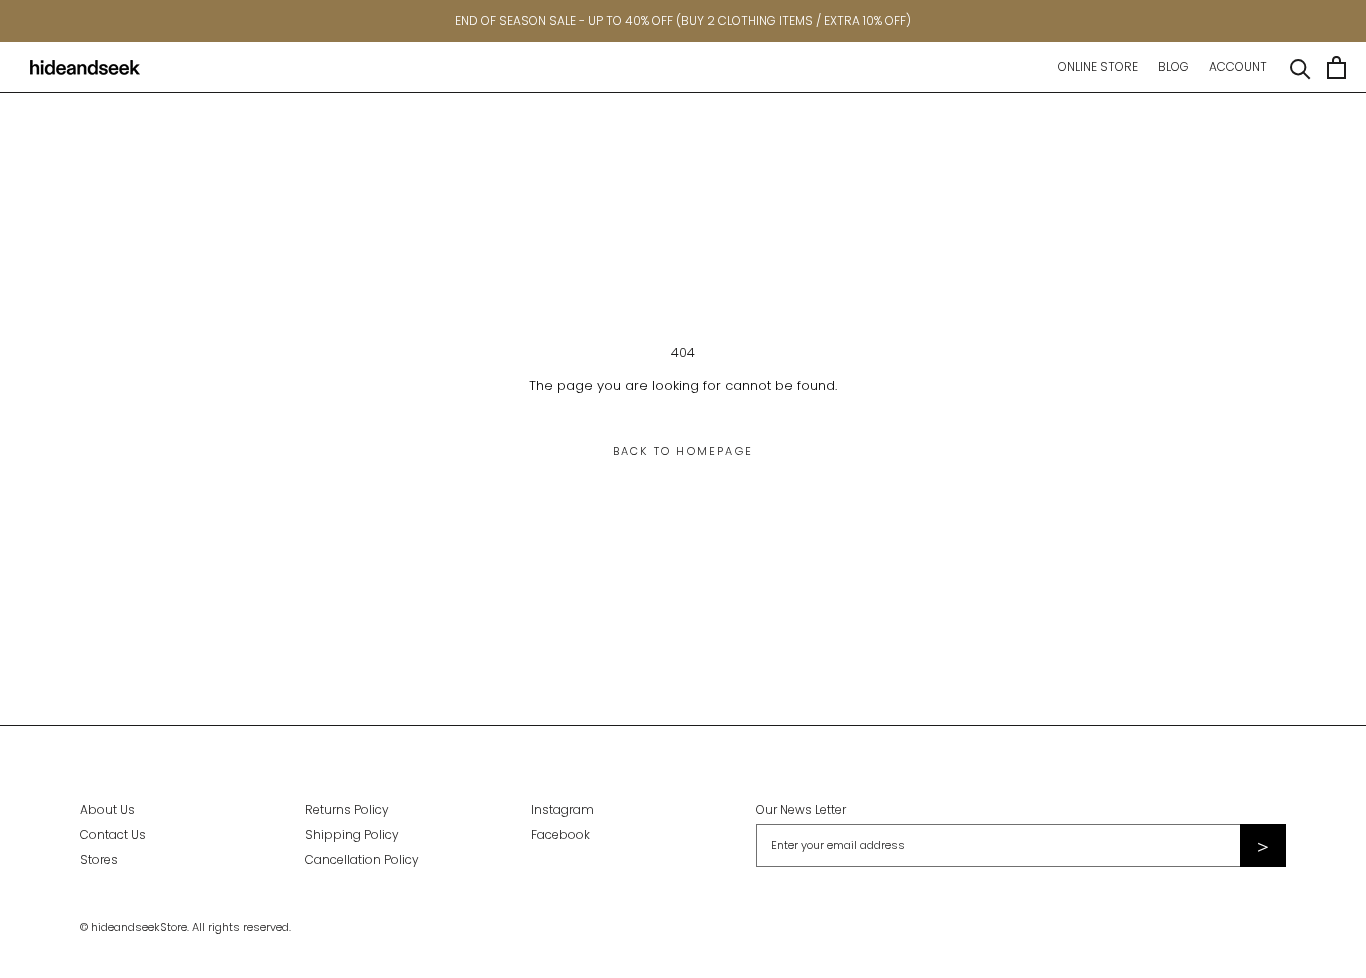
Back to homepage (683, 451)
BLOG (1173, 66)
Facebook (560, 834)
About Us (107, 809)
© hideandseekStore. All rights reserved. (185, 927)
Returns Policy (347, 809)
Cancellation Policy (362, 859)
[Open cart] (1336, 67)
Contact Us (113, 834)
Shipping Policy (352, 834)
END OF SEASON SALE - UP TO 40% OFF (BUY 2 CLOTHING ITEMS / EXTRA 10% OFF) (683, 20)
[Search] (1300, 67)
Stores (99, 859)
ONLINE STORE (1098, 66)
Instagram (562, 809)
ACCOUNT (1238, 66)
